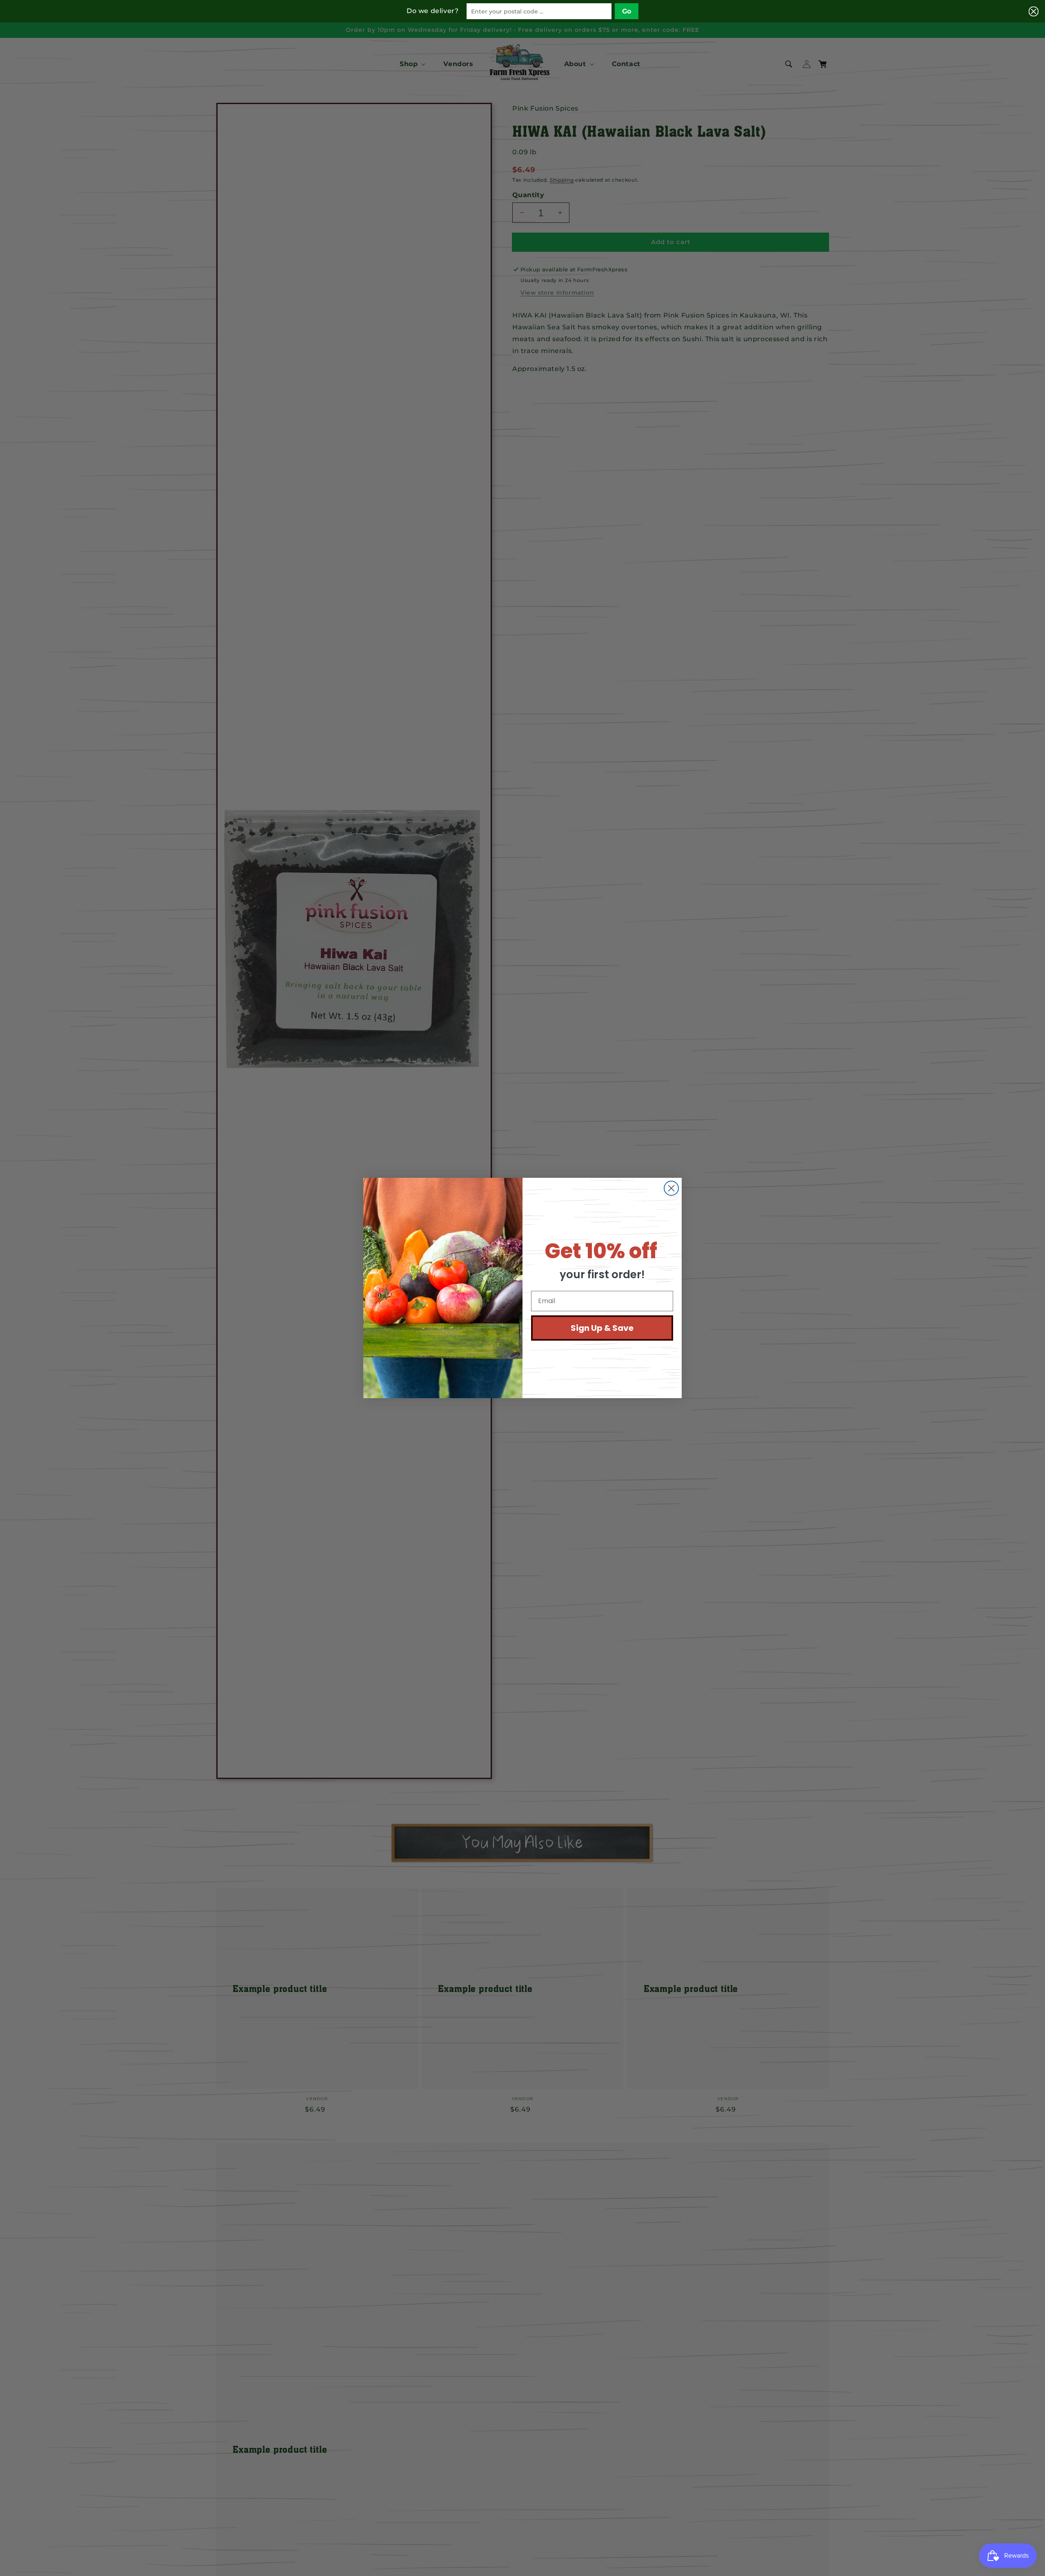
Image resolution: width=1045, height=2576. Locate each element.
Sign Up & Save (602, 1328)
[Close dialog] (671, 1188)
